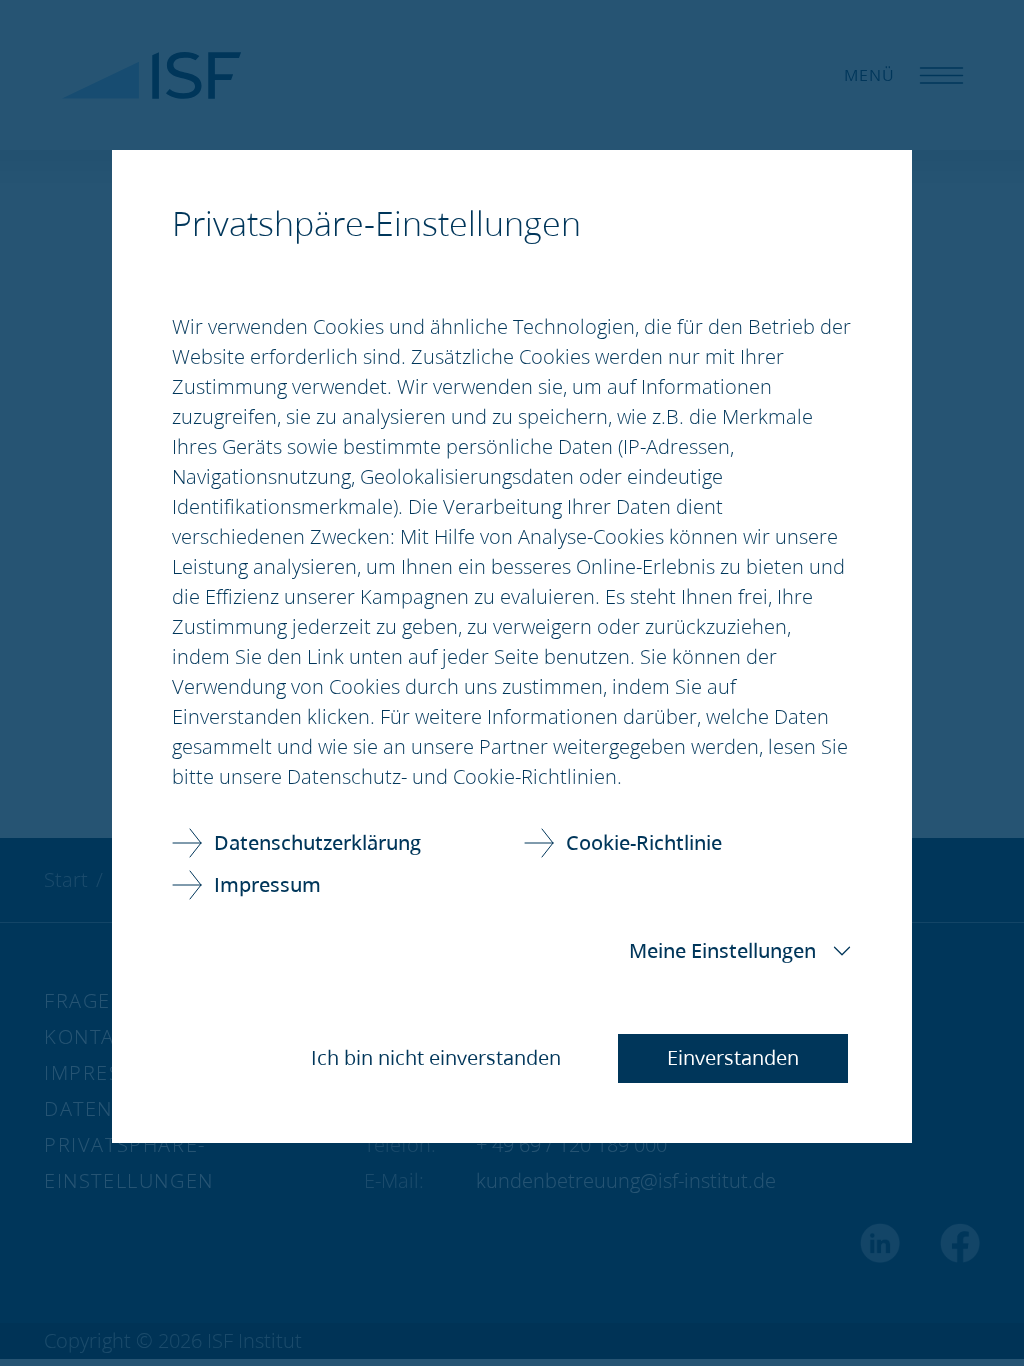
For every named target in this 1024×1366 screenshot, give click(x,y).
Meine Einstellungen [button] (722, 950)
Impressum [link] (267, 884)
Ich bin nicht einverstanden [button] (436, 1057)
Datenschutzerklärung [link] (317, 842)
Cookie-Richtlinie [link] (644, 842)
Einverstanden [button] (733, 1057)
